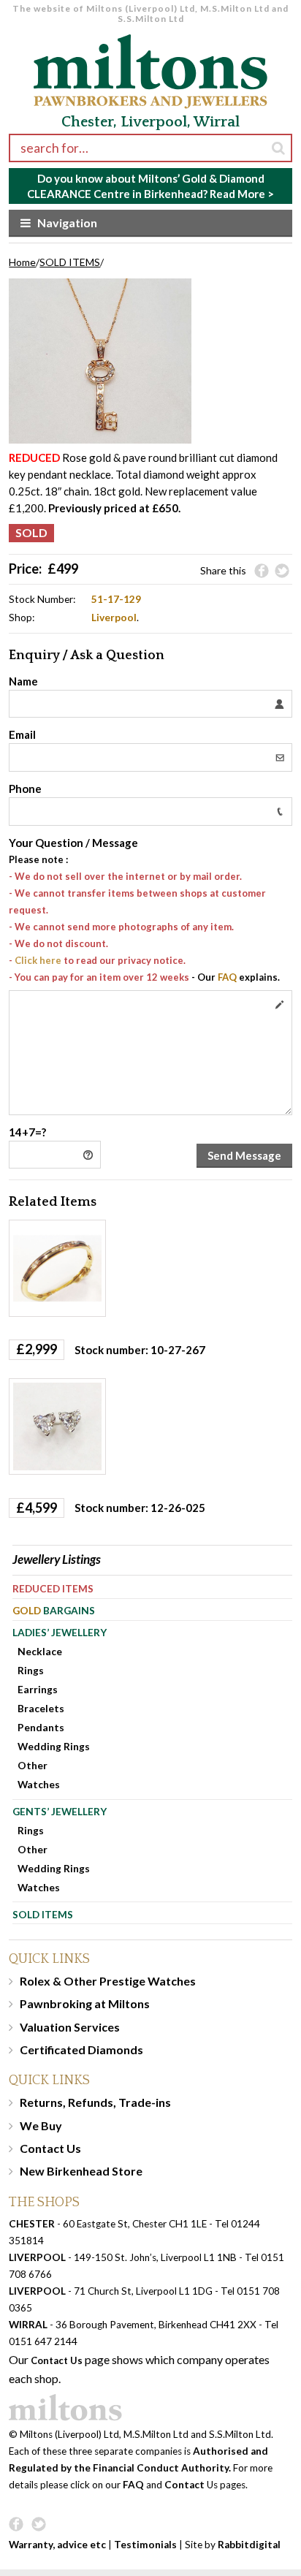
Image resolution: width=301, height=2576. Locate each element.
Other (33, 1765)
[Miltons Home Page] (150, 2408)
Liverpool (114, 617)
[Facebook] (262, 571)
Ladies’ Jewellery (60, 1632)
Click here (38, 960)
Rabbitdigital (249, 2545)
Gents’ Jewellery (60, 1811)
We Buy (41, 2125)
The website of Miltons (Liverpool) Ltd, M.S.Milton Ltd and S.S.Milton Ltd (150, 14)
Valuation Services (70, 2027)
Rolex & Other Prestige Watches (108, 1981)
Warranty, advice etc (57, 2545)
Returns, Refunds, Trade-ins (95, 2102)
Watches (39, 1784)
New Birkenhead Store (81, 2171)
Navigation (67, 223)
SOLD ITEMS (70, 262)
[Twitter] (282, 571)
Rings (31, 1670)
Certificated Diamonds (81, 2049)
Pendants (41, 1727)
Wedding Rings (54, 1746)
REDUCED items (53, 1588)
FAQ (227, 977)
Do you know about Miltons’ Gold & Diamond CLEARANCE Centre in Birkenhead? (150, 186)
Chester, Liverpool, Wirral (150, 122)
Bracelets (41, 1708)
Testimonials (145, 2545)
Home (22, 262)
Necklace (40, 1651)
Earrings (38, 1689)
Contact (184, 2485)
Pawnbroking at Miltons (85, 2003)
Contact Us (50, 2148)
